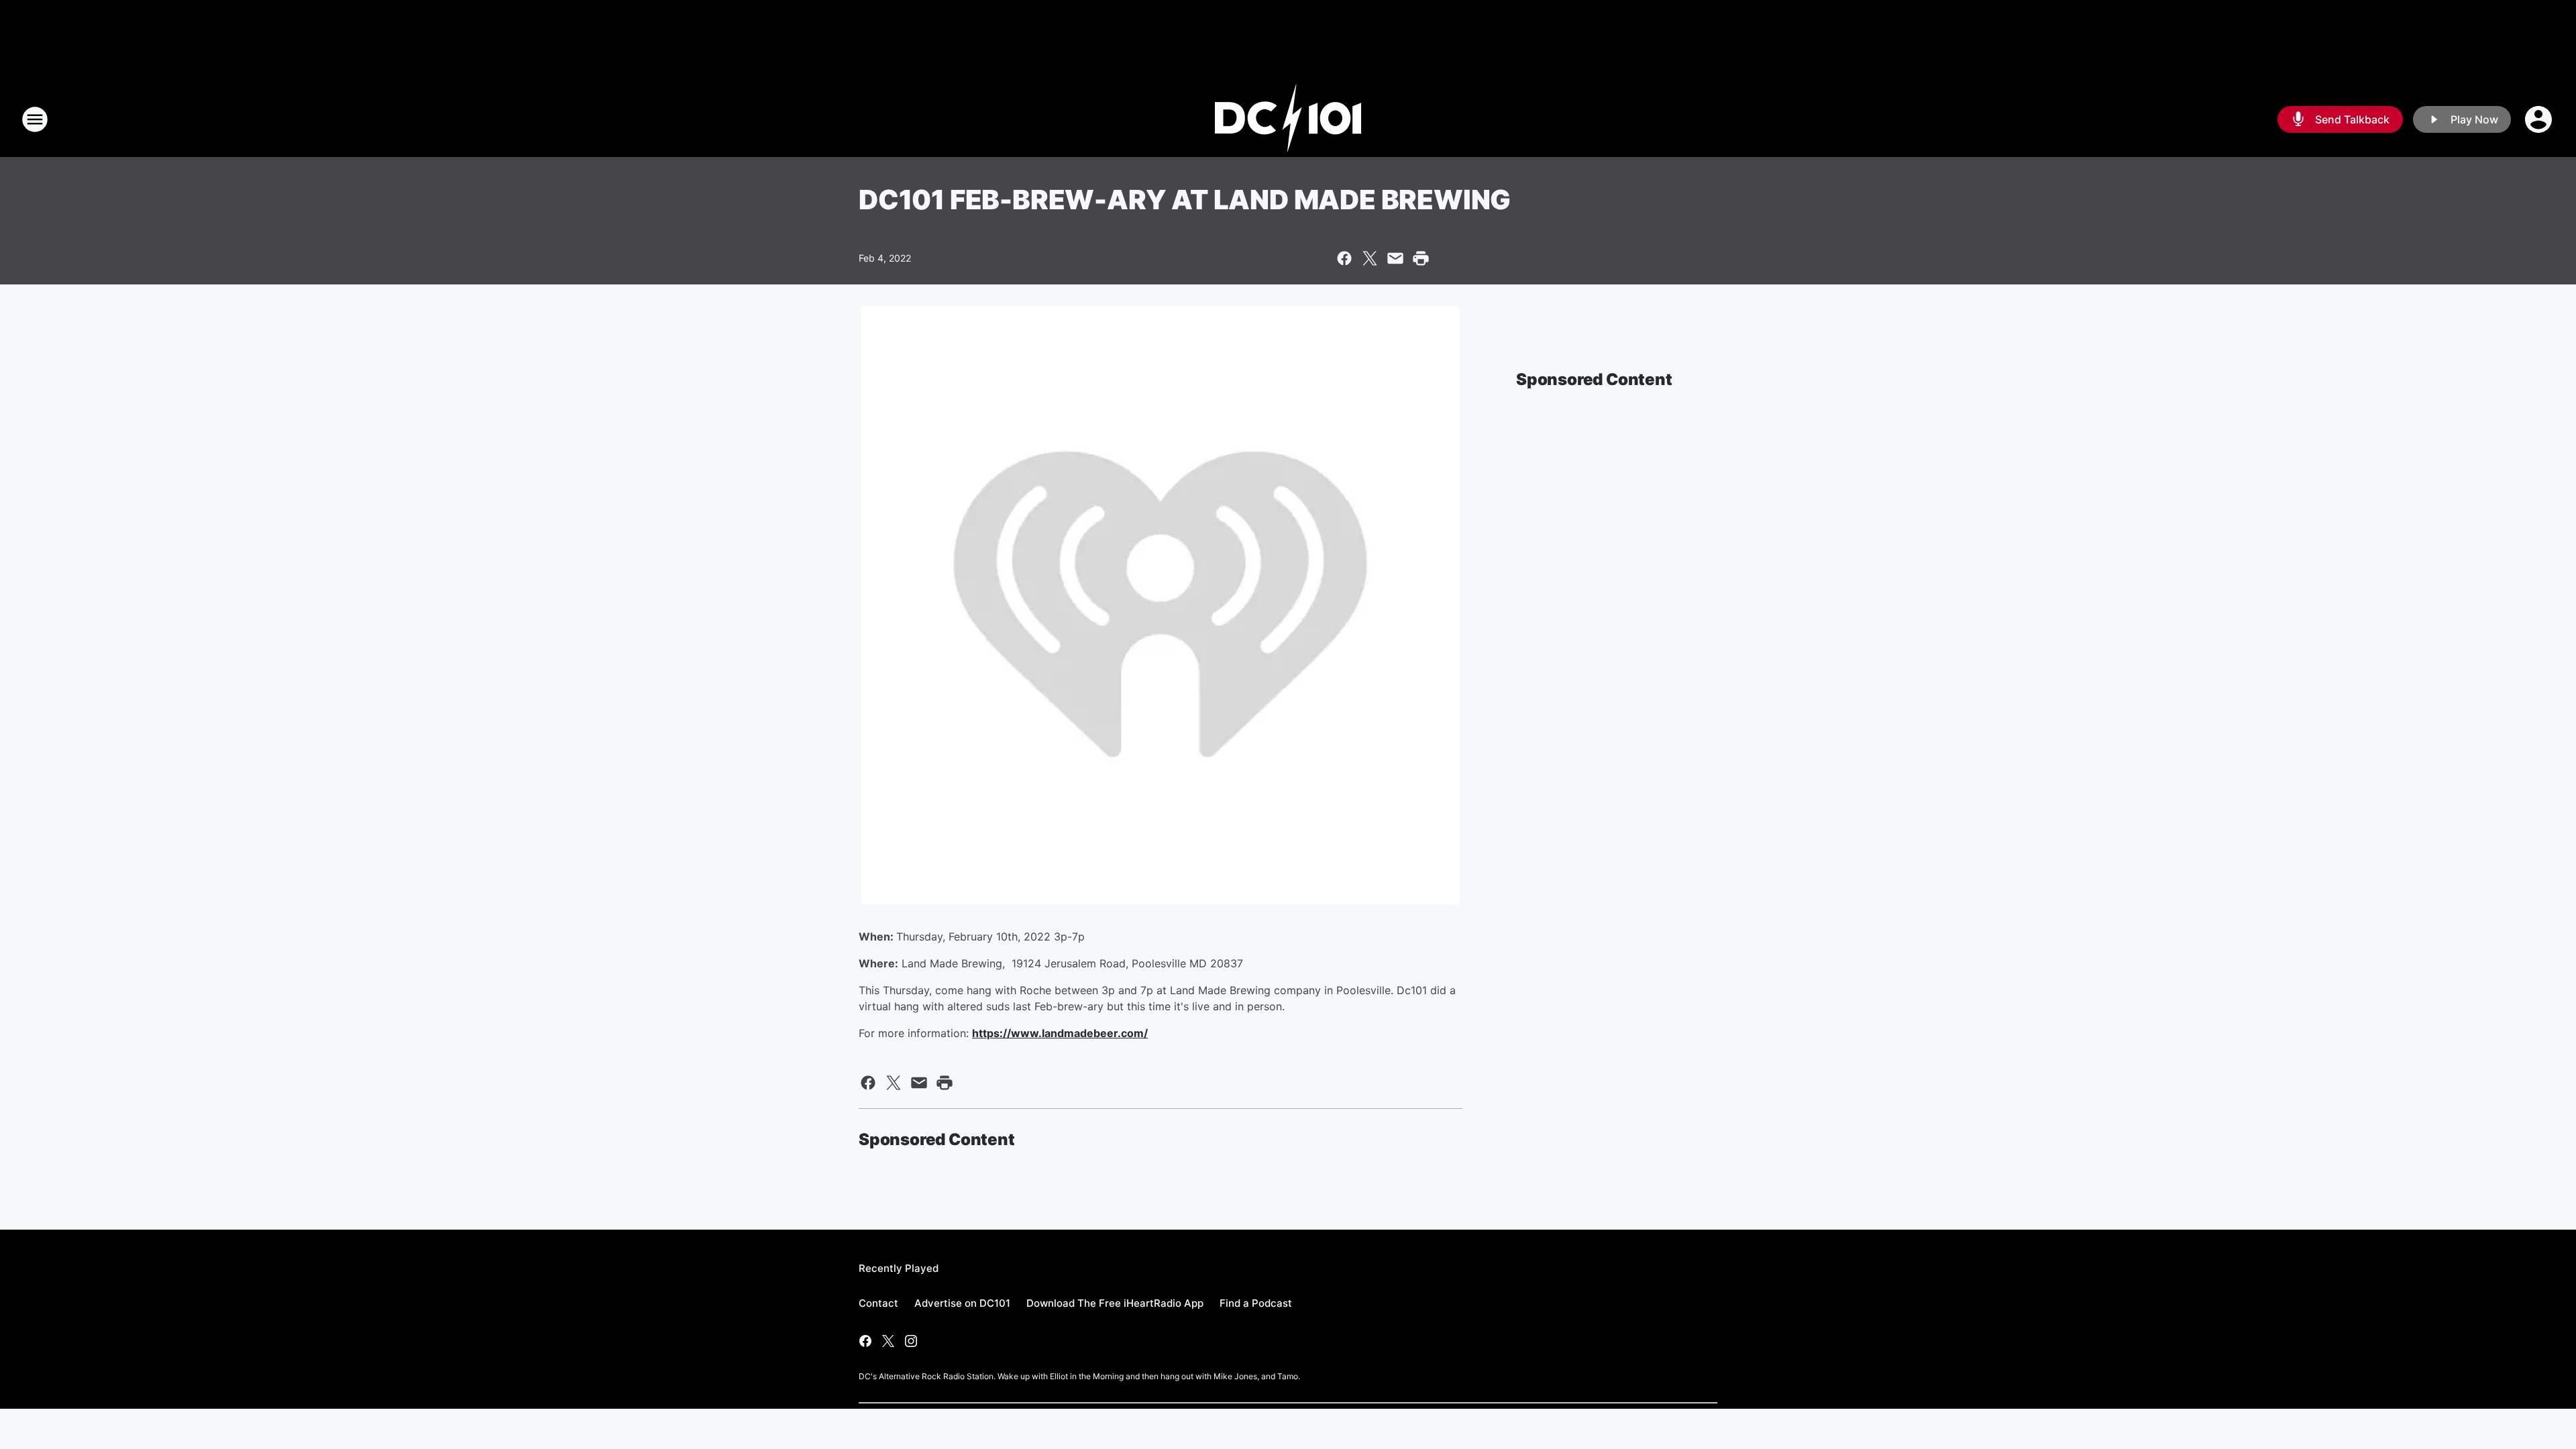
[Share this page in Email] (1395, 258)
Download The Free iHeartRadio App (1115, 1303)
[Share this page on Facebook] (1344, 258)
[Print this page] (1421, 258)
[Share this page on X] (1370, 258)
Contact (878, 1303)
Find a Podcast (1256, 1303)
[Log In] (2540, 119)
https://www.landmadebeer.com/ (1060, 1033)
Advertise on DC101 (962, 1303)
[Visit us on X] (888, 1341)
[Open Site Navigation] (35, 119)
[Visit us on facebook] (865, 1341)
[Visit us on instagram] (911, 1341)
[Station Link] (1288, 119)
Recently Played (899, 1268)
